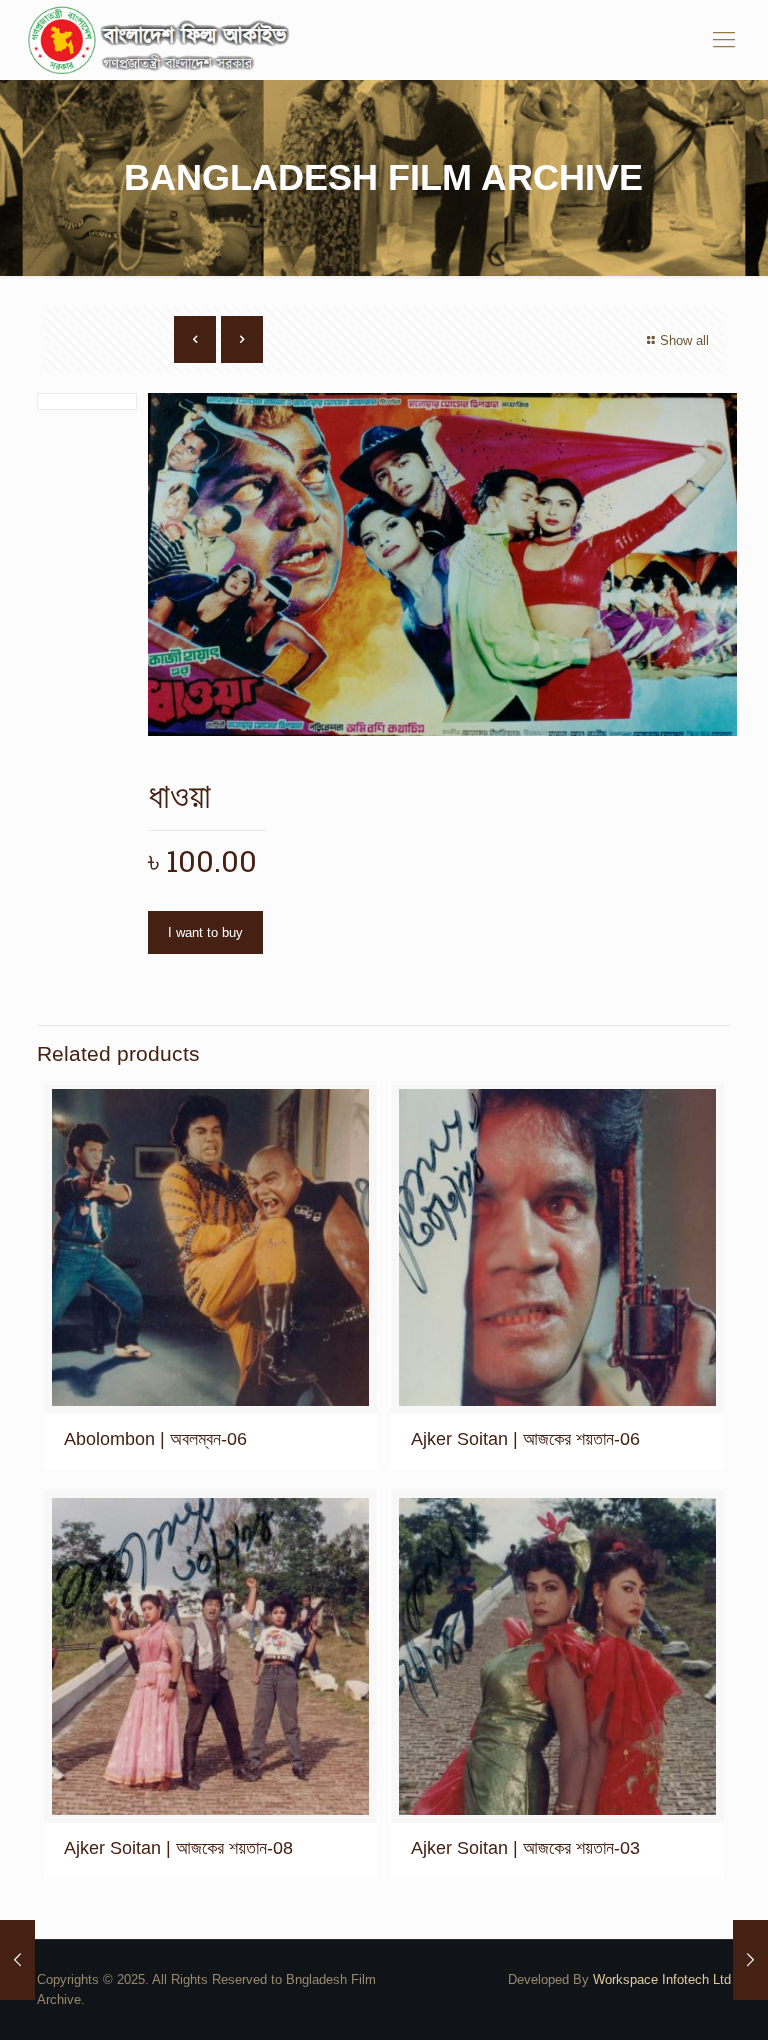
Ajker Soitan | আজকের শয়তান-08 (178, 1848)
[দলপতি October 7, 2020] (17, 1960)
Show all (684, 340)
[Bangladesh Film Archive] (163, 40)
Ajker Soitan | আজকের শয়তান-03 (525, 1848)
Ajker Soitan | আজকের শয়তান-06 (525, 1439)
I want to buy (205, 932)
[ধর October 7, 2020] (750, 1960)
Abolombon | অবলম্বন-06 (155, 1439)
